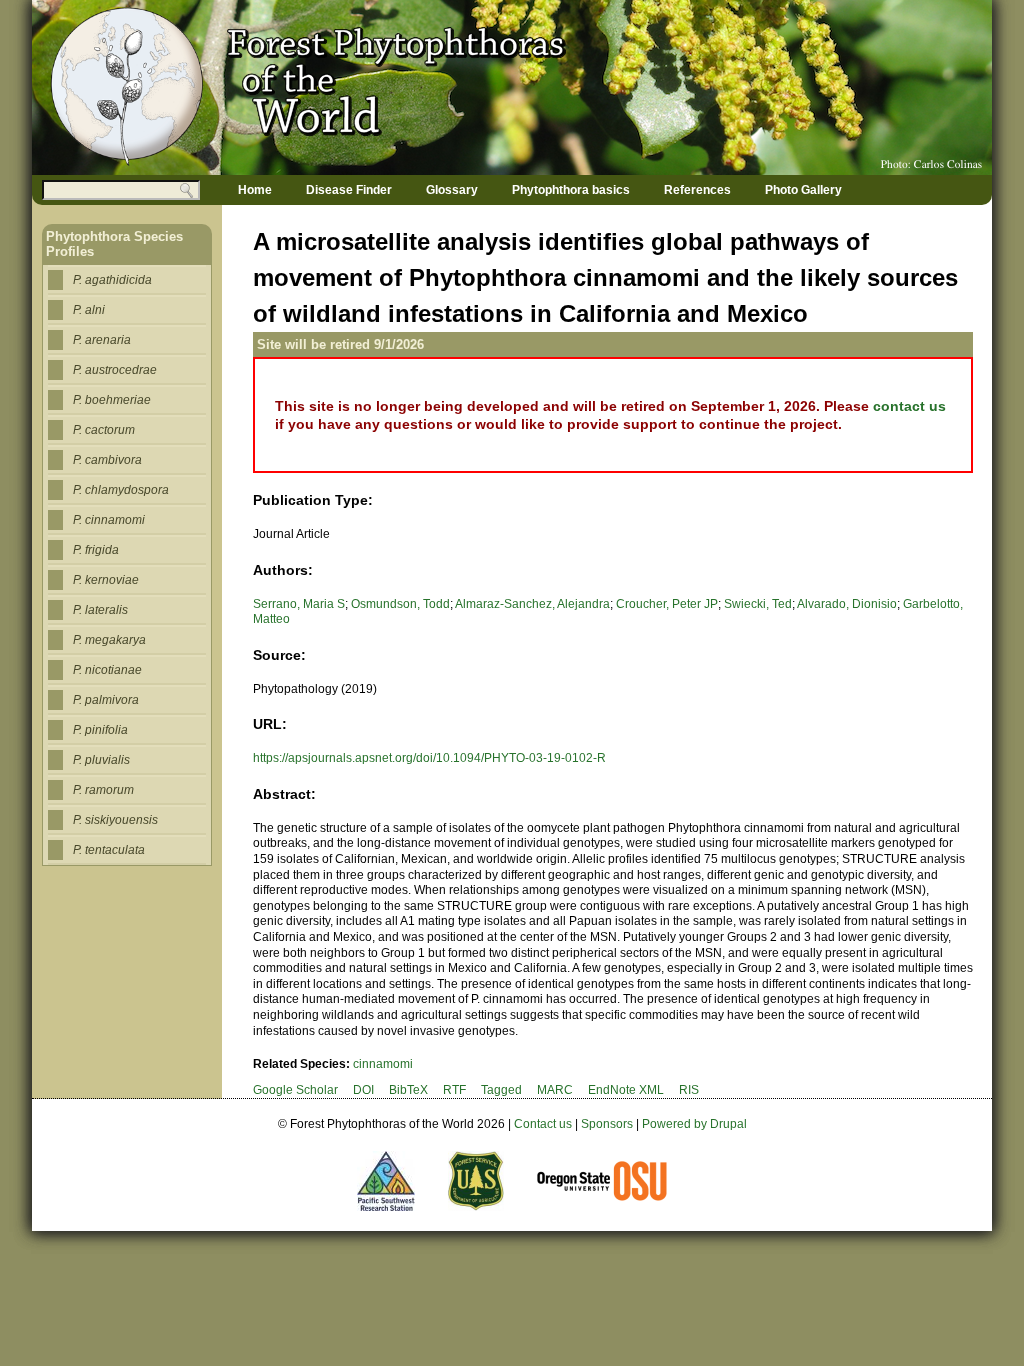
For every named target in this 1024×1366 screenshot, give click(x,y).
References (697, 190)
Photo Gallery (803, 190)
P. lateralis (100, 610)
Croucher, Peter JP (667, 604)
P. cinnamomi (109, 520)
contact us (909, 406)
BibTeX (408, 1090)
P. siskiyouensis (115, 820)
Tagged (501, 1090)
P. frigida (96, 550)
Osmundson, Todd (400, 604)
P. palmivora (106, 700)
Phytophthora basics (571, 190)
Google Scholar (295, 1090)
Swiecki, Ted (758, 604)
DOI (363, 1090)
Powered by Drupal (694, 1124)
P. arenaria (102, 340)
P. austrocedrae (115, 370)
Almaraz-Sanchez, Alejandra (532, 604)
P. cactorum (104, 430)
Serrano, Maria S (299, 604)
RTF (454, 1090)
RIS (689, 1090)
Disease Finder (349, 190)
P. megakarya (109, 640)
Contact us (543, 1124)
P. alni (89, 310)
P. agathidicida (112, 280)
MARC (555, 1090)
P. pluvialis (101, 760)
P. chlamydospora (121, 490)
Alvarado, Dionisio (847, 604)
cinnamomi (383, 1064)
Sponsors (607, 1124)
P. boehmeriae (112, 400)
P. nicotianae (107, 670)
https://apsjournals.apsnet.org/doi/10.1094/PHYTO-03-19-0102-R (429, 758)
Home (255, 190)
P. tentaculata (109, 850)
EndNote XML (626, 1090)
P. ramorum (103, 790)
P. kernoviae (106, 580)
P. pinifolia (100, 730)
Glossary (452, 190)
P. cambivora (107, 460)
